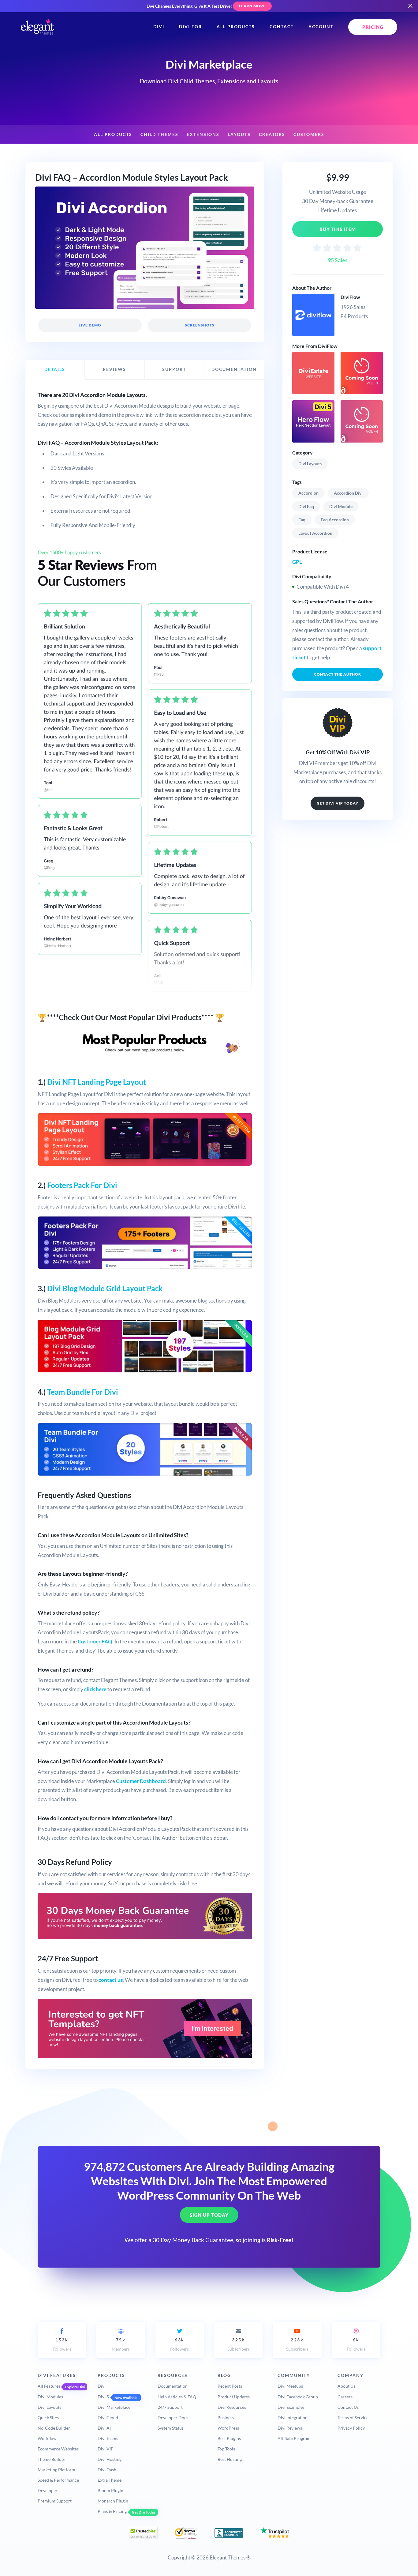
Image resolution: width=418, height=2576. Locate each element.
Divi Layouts (310, 464)
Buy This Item (338, 229)
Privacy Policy (351, 2428)
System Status (171, 2428)
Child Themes (159, 134)
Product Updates (234, 2397)
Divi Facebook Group (298, 2397)
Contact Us (348, 2407)
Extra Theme (110, 2480)
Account (321, 27)
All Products (236, 27)
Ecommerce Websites (58, 2449)
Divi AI (104, 2428)
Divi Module (341, 506)
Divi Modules (50, 2397)
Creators (272, 134)
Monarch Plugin (113, 2501)
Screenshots (199, 325)
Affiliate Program (294, 2438)
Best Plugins (229, 2438)
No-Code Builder (54, 2428)
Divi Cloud (108, 2418)
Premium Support (55, 2501)
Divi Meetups (290, 2386)
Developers (49, 2490)
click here (95, 1689)
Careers (345, 2397)
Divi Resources (232, 2407)
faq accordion (335, 520)
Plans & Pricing (112, 2511)
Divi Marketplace (114, 2407)
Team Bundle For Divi (83, 1392)
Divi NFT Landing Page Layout (97, 1082)
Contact (282, 27)
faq (302, 520)
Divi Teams (108, 2438)
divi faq (306, 506)
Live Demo (90, 325)
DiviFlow (350, 297)
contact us (111, 1980)
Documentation (173, 2386)
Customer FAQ (95, 1641)
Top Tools (226, 2449)
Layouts (239, 134)
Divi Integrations (293, 2418)
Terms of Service (353, 2418)
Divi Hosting (110, 2459)
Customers (309, 134)
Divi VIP (106, 2449)
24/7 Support (170, 2407)
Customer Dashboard (141, 1781)
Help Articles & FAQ (177, 2397)
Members (121, 2344)
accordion (308, 493)
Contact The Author (338, 674)
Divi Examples (291, 2407)
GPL (297, 562)
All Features (49, 2386)
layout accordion (315, 533)
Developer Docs (173, 2418)
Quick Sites (48, 2418)
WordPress (228, 2428)
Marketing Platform (56, 2470)
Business (226, 2418)
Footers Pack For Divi (82, 1185)
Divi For (190, 27)
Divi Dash (107, 2470)
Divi (159, 27)
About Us (346, 2386)
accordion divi (348, 493)
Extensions (203, 134)
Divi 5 (103, 2397)
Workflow (47, 2438)
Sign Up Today (209, 2215)
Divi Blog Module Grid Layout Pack (105, 1288)
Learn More (252, 6)
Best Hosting (230, 2459)
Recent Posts (230, 2386)
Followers (62, 2344)
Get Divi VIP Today (338, 803)
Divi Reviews (290, 2428)
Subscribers (239, 2344)
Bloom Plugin (110, 2490)
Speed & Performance (58, 2480)
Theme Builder (52, 2459)
